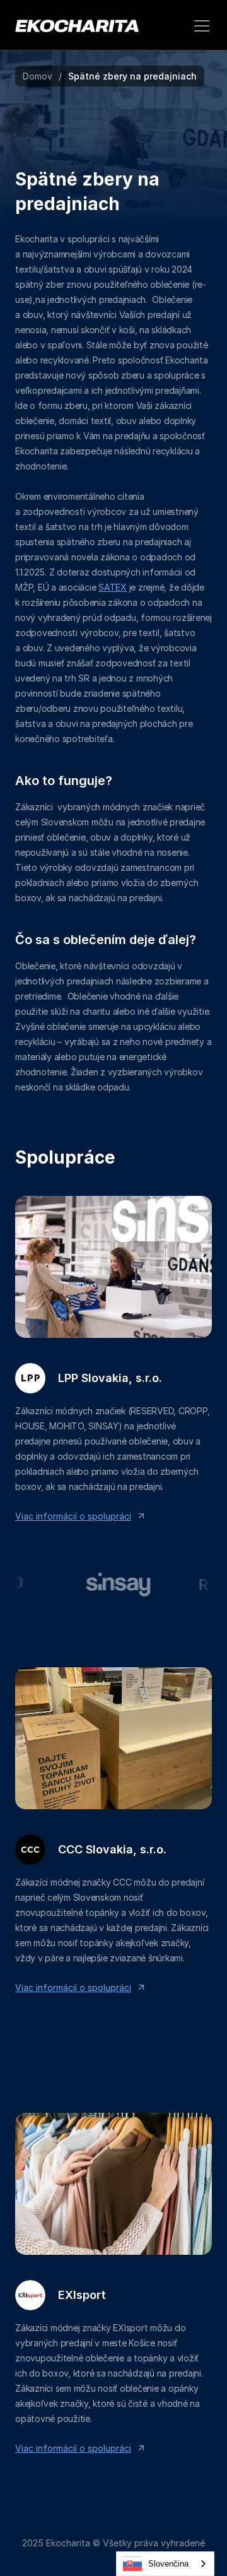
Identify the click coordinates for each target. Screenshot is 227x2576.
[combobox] (165, 2564)
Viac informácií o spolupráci (73, 1516)
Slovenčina (168, 2564)
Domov (38, 76)
